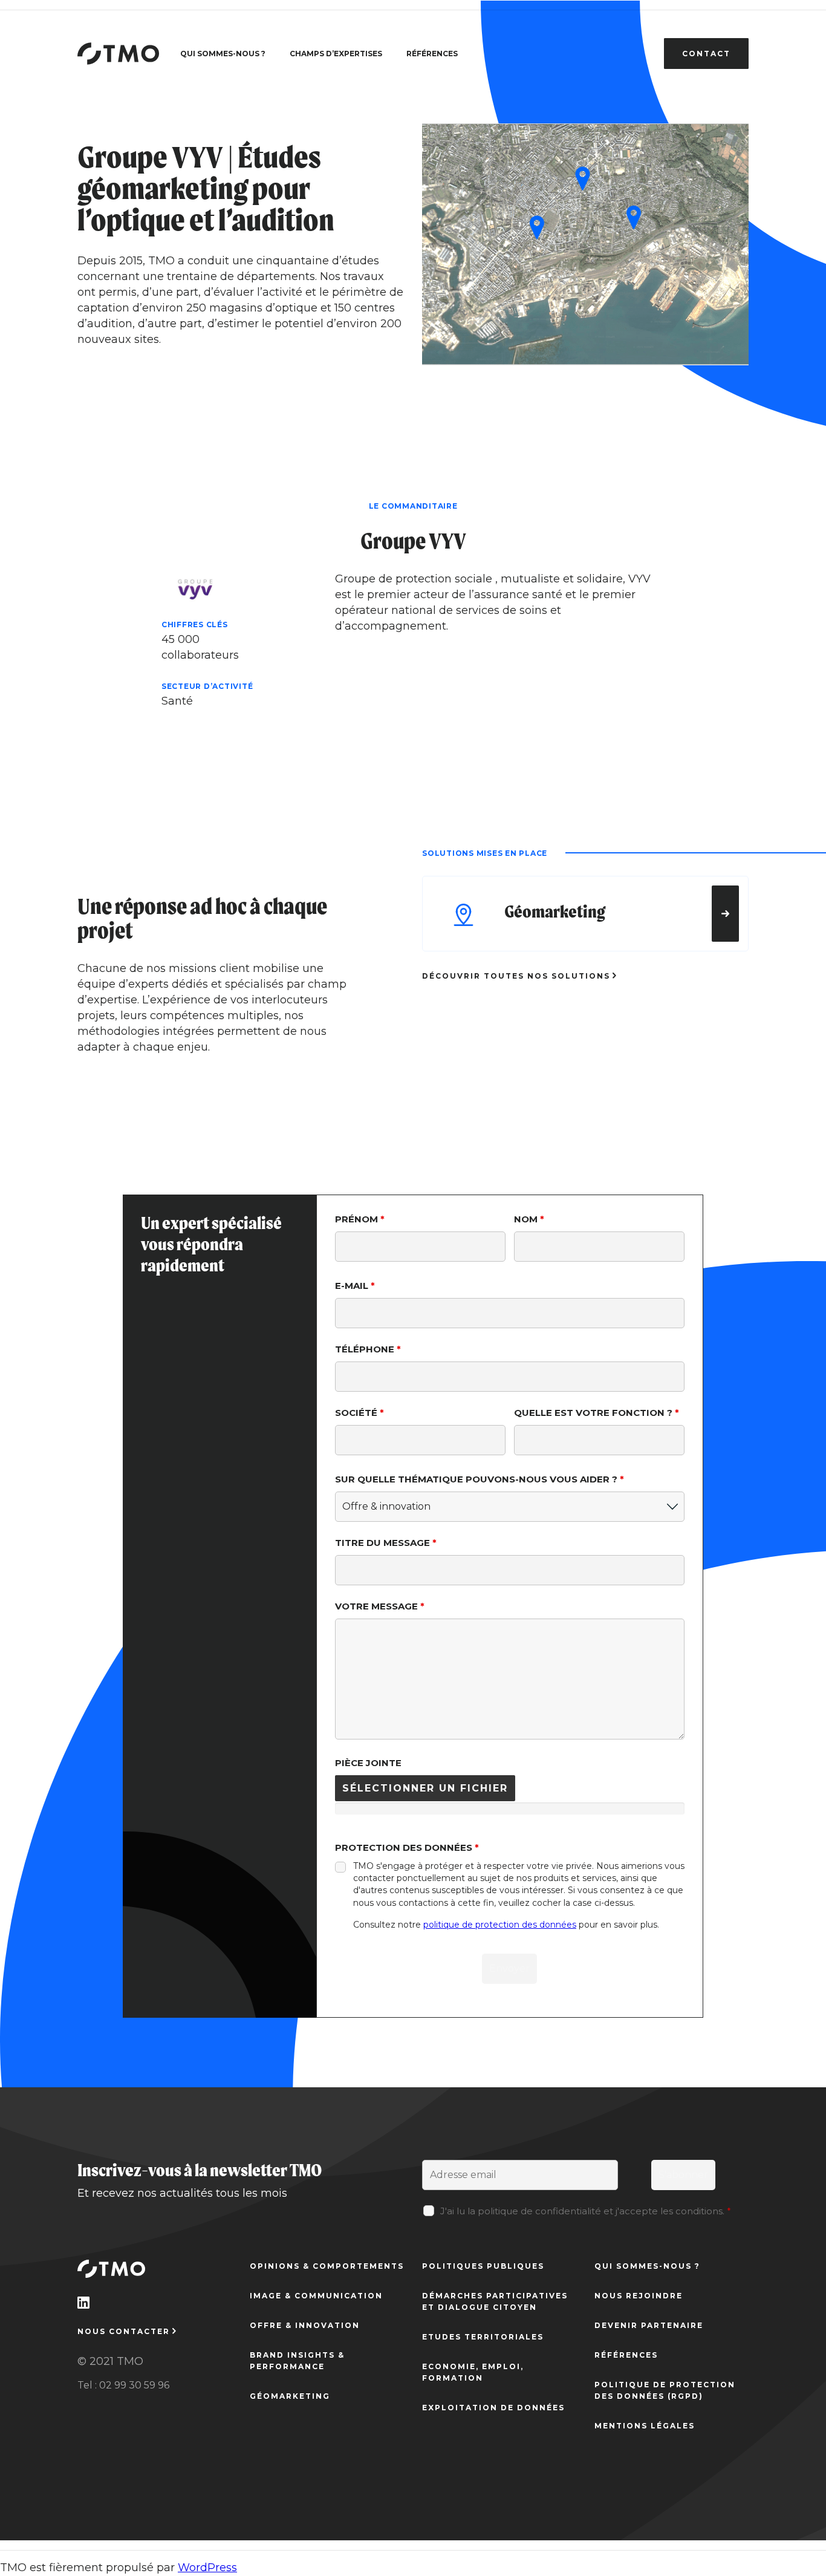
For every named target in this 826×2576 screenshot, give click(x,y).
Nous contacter (124, 2331)
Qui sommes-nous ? (223, 54)
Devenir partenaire (649, 2325)
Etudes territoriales (483, 2337)
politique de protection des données (500, 1925)
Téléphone (368, 1349)
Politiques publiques (483, 2266)
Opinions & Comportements (327, 2266)
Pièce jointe (368, 1763)
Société (359, 1413)
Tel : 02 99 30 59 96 (123, 2385)
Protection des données (407, 1847)
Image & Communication (316, 2296)
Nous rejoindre (639, 2296)
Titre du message (386, 1543)
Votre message (380, 1606)
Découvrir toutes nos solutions (516, 976)
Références (432, 54)
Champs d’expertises (336, 54)
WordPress (207, 2568)
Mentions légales (645, 2426)
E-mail (355, 1286)
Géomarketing (290, 2396)
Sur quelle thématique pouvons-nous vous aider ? (480, 1479)
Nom (529, 1219)
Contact (706, 54)
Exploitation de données (493, 2408)
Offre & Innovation (305, 2325)
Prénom (360, 1219)
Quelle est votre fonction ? (597, 1413)
